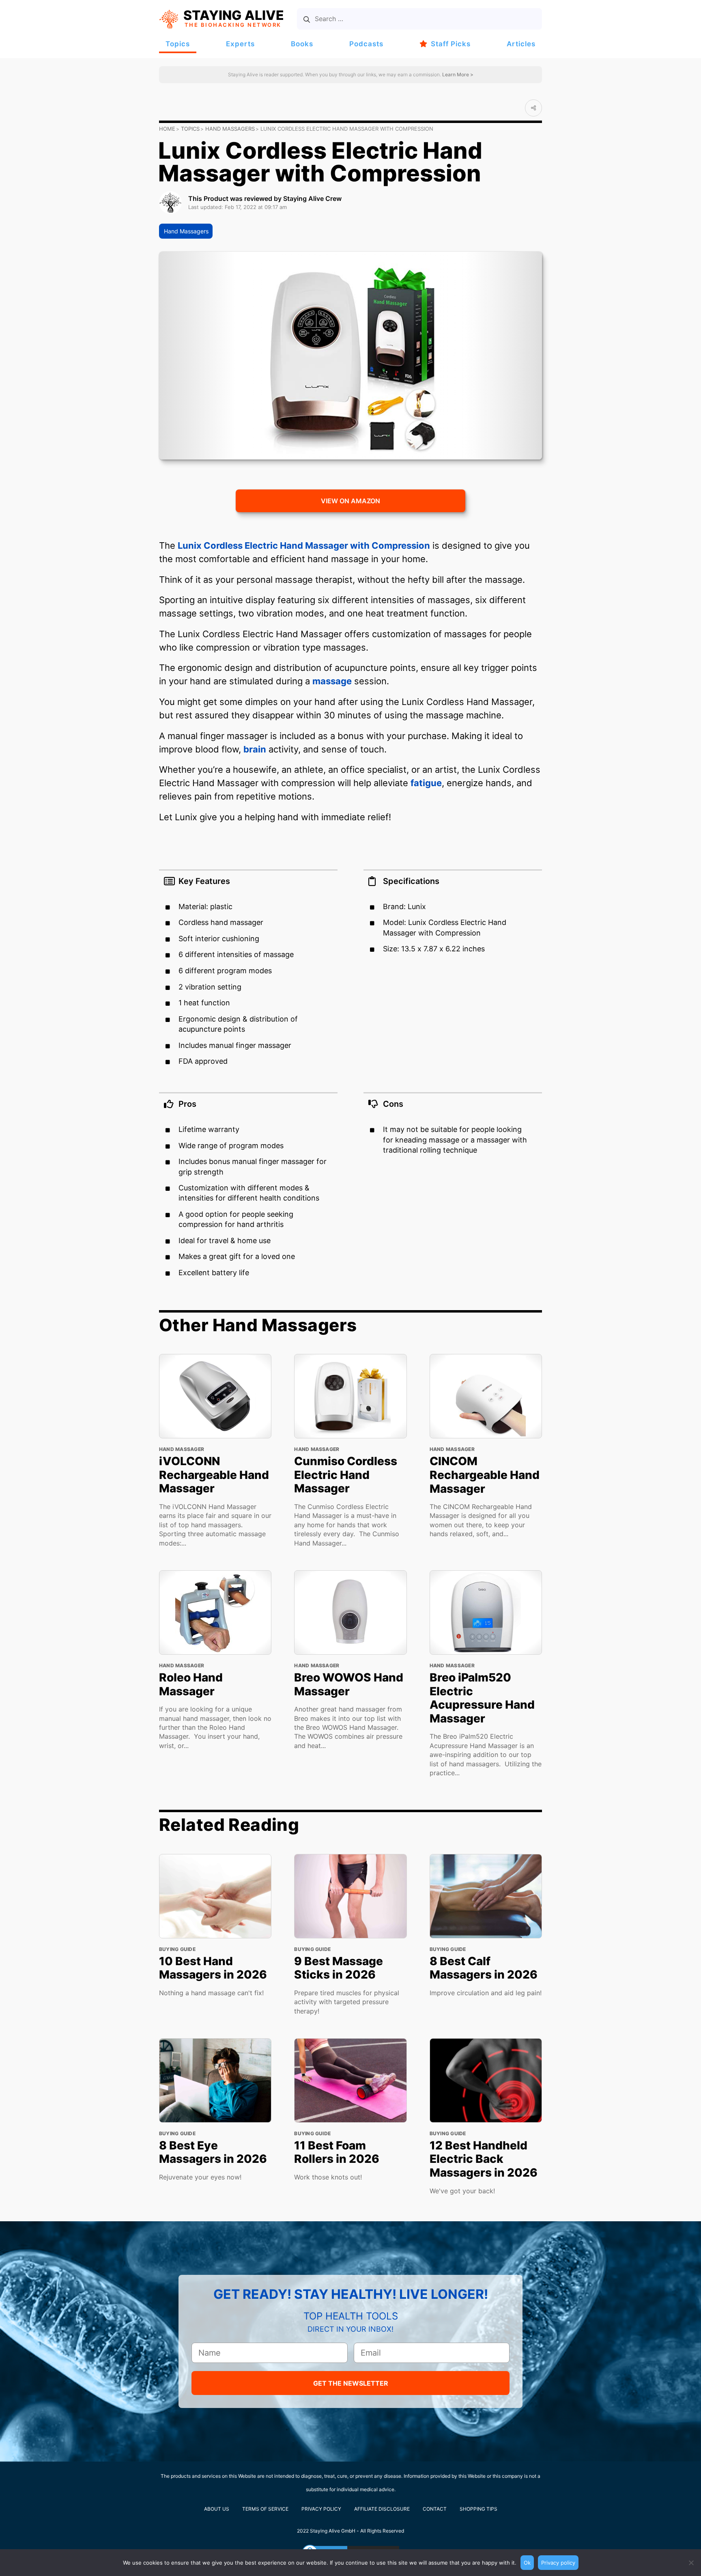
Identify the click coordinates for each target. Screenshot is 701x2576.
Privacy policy (558, 2563)
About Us (217, 2509)
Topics (178, 44)
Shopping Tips (478, 2509)
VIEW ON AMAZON (350, 501)
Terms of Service (265, 2509)
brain (255, 749)
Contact (435, 2509)
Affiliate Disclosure (382, 2509)
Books (302, 44)
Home (167, 129)
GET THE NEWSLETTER (351, 2383)
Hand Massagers (230, 129)
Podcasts (366, 44)
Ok (527, 2563)
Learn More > (457, 74)
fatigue (426, 783)
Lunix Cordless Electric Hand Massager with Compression (304, 545)
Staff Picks (451, 44)
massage (332, 681)
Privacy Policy (321, 2509)
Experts (240, 44)
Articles (521, 44)
